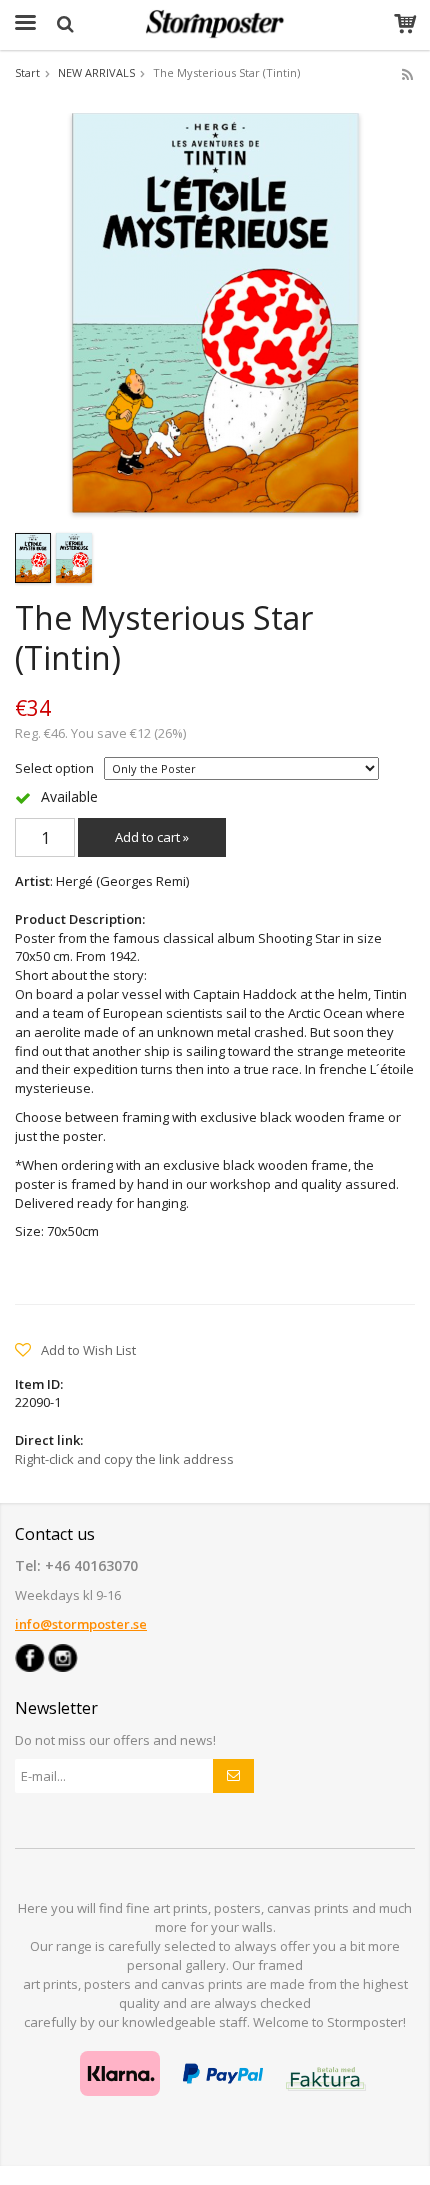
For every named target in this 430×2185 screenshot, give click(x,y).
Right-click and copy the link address (124, 1459)
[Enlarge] (215, 312)
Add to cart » (152, 837)
